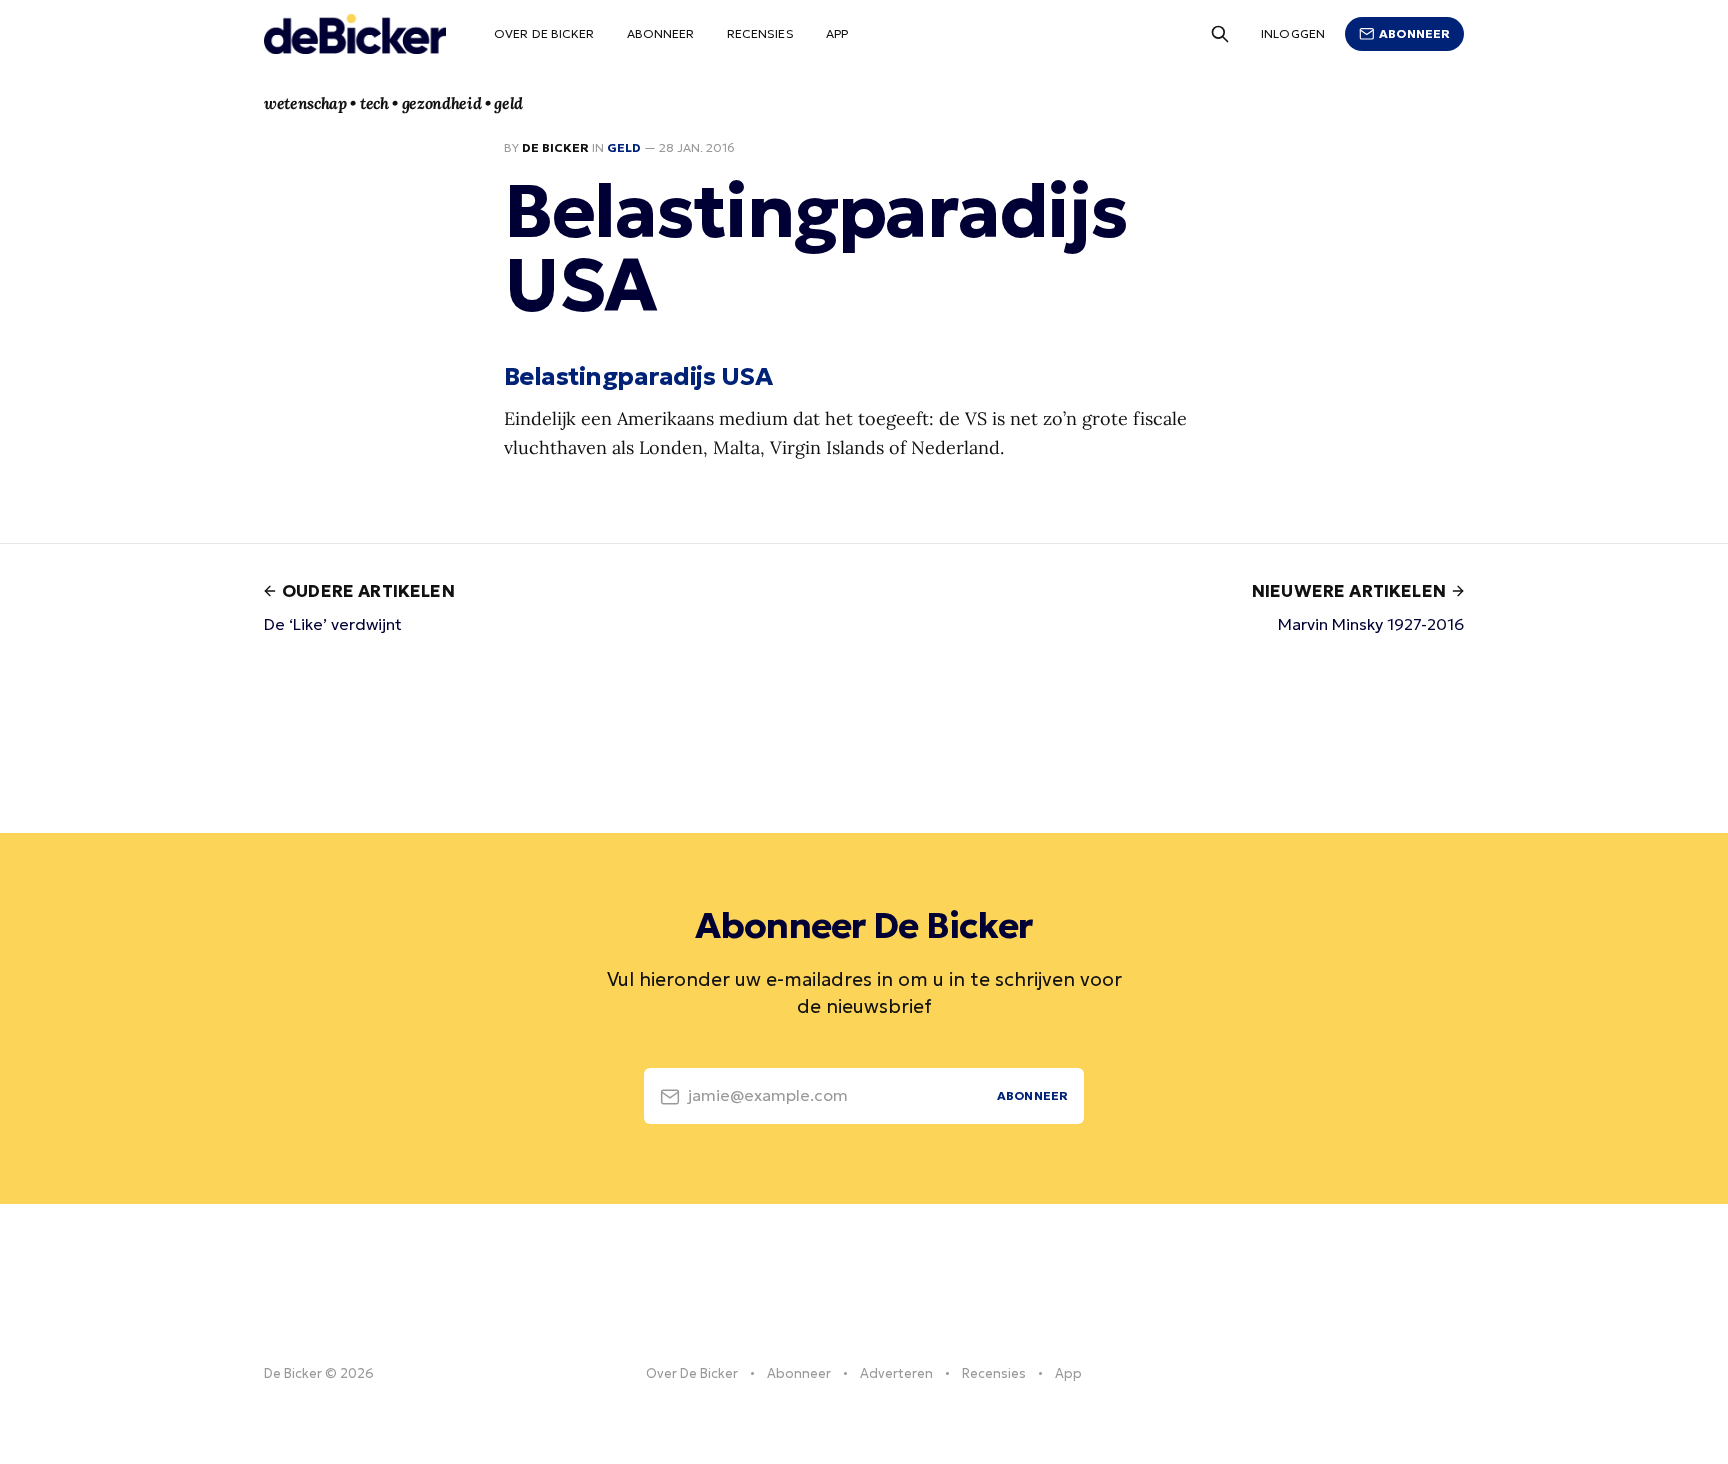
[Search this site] (1220, 34)
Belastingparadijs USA (638, 376)
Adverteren (896, 1373)
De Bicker (555, 147)
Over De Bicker (544, 33)
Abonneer (661, 33)
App (837, 33)
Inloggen (1293, 33)
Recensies (760, 33)
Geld (624, 147)
